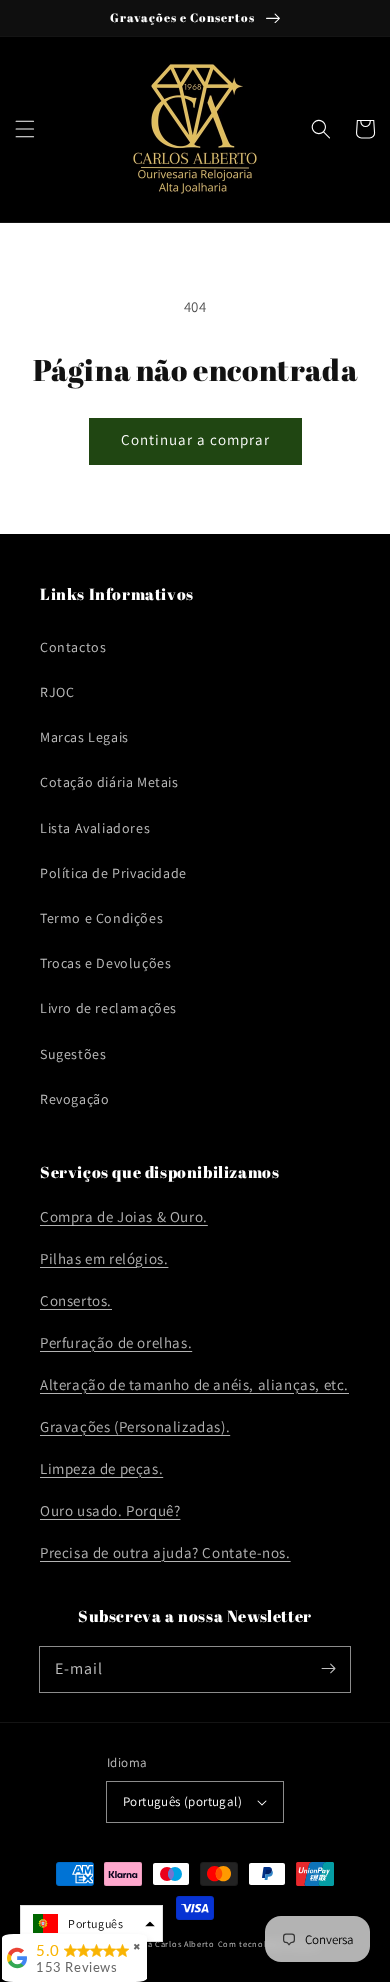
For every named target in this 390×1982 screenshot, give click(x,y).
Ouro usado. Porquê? (110, 1510)
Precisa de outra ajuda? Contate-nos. (165, 1552)
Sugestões (73, 1054)
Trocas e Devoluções (105, 963)
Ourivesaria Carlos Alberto (160, 1943)
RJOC (57, 692)
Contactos (73, 647)
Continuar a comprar (195, 439)
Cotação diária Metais (109, 782)
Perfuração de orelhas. (116, 1342)
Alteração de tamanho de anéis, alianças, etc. (194, 1384)
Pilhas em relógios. (104, 1258)
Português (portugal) (182, 1801)
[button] (25, 129)
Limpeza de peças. (101, 1468)
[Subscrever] (328, 1669)
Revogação (74, 1099)
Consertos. (76, 1300)
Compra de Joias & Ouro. (124, 1216)
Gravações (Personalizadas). (135, 1426)
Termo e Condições (101, 918)
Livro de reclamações (108, 1008)
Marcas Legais (84, 737)
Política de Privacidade (113, 873)
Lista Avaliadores (95, 828)
